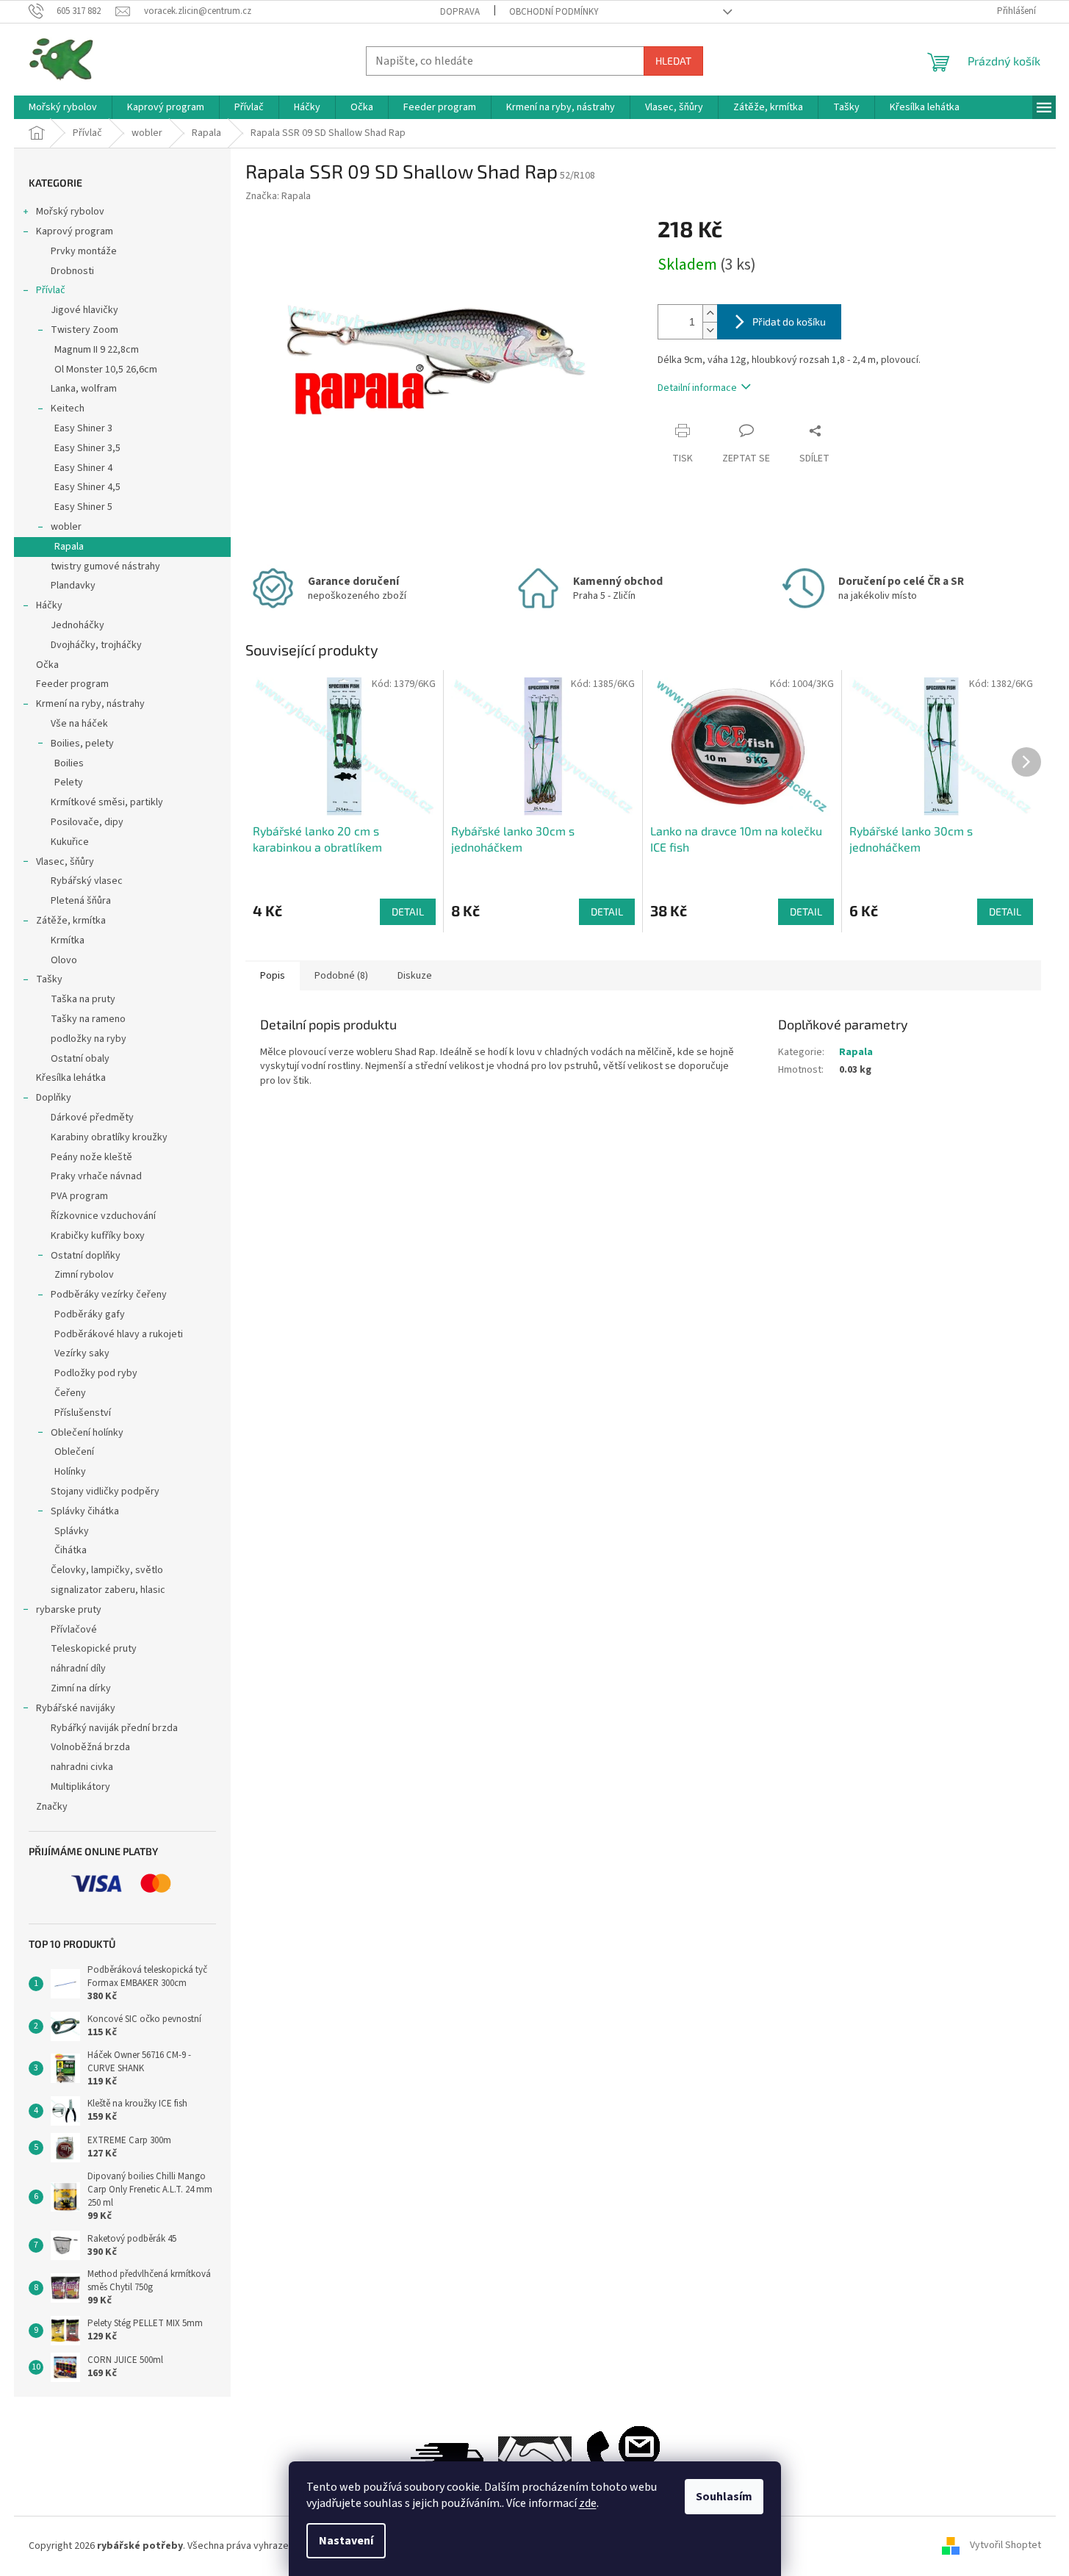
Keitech (68, 409)
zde (588, 2503)
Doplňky (54, 1098)
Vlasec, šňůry (65, 862)
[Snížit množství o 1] (710, 330)
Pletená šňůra (81, 901)
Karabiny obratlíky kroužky (109, 1137)
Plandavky (73, 586)
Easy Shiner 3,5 (87, 448)
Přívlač (51, 290)
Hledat (673, 61)
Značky (52, 1807)
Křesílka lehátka (71, 1078)
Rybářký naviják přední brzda (114, 1728)
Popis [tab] (273, 976)
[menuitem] (63, 107)
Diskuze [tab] (415, 976)
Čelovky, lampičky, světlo (107, 1570)
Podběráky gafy (90, 1314)
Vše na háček (79, 724)
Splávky (72, 1531)
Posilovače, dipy (87, 822)
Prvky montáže (84, 251)
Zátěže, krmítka (71, 921)
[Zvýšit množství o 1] (710, 313)
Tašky (49, 979)
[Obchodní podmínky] (535, 2459)
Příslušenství (83, 1413)
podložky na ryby (89, 1039)
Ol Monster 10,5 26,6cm (106, 370)
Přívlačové (74, 1630)
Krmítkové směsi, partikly (107, 802)
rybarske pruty (69, 1610)
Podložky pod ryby (96, 1373)
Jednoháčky (78, 625)
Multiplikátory (80, 1787)
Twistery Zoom (84, 330)
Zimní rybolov (84, 1275)
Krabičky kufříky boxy (98, 1236)
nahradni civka (82, 1767)
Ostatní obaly (80, 1059)
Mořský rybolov (70, 212)
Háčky (49, 605)
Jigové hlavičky (84, 310)
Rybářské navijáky (76, 1708)
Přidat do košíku (789, 321)
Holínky (70, 1472)
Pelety (69, 782)
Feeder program (72, 684)
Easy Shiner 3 (83, 428)
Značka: (278, 196)
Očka (47, 665)
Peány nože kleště (91, 1157)
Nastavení (346, 2541)
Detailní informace (697, 388)
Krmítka (68, 940)
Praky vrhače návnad (96, 1176)
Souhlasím (724, 2497)
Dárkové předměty (92, 1118)
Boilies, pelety (82, 744)
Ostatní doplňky (86, 1256)
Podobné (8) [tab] (341, 976)
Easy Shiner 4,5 (87, 487)
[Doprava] (447, 2459)
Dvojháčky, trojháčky (96, 645)
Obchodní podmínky (554, 12)
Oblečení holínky (87, 1433)
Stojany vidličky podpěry (105, 1492)
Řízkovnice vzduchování (103, 1216)
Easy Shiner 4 (83, 468)
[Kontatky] (623, 2459)
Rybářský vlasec (87, 881)
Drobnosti (72, 271)
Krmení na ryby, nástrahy (90, 704)
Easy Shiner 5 (83, 507)
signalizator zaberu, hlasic (108, 1590)
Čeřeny (70, 1393)
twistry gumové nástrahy (105, 566)
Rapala (69, 547)
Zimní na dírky (81, 1688)
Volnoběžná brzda (90, 1747)
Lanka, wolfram (84, 389)
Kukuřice (70, 842)
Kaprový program (75, 231)
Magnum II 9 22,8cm (97, 350)
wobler (66, 527)
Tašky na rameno (88, 1019)
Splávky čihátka (85, 1511)
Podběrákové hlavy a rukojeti (119, 1334)
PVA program (79, 1196)
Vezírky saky (82, 1353)
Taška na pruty (83, 999)
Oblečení (74, 1452)
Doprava (460, 12)
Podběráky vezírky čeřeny (109, 1295)
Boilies (69, 763)
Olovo (64, 960)
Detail (408, 911)
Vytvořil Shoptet (1005, 2546)
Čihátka (71, 1550)
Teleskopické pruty (94, 1649)
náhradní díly (78, 1669)
